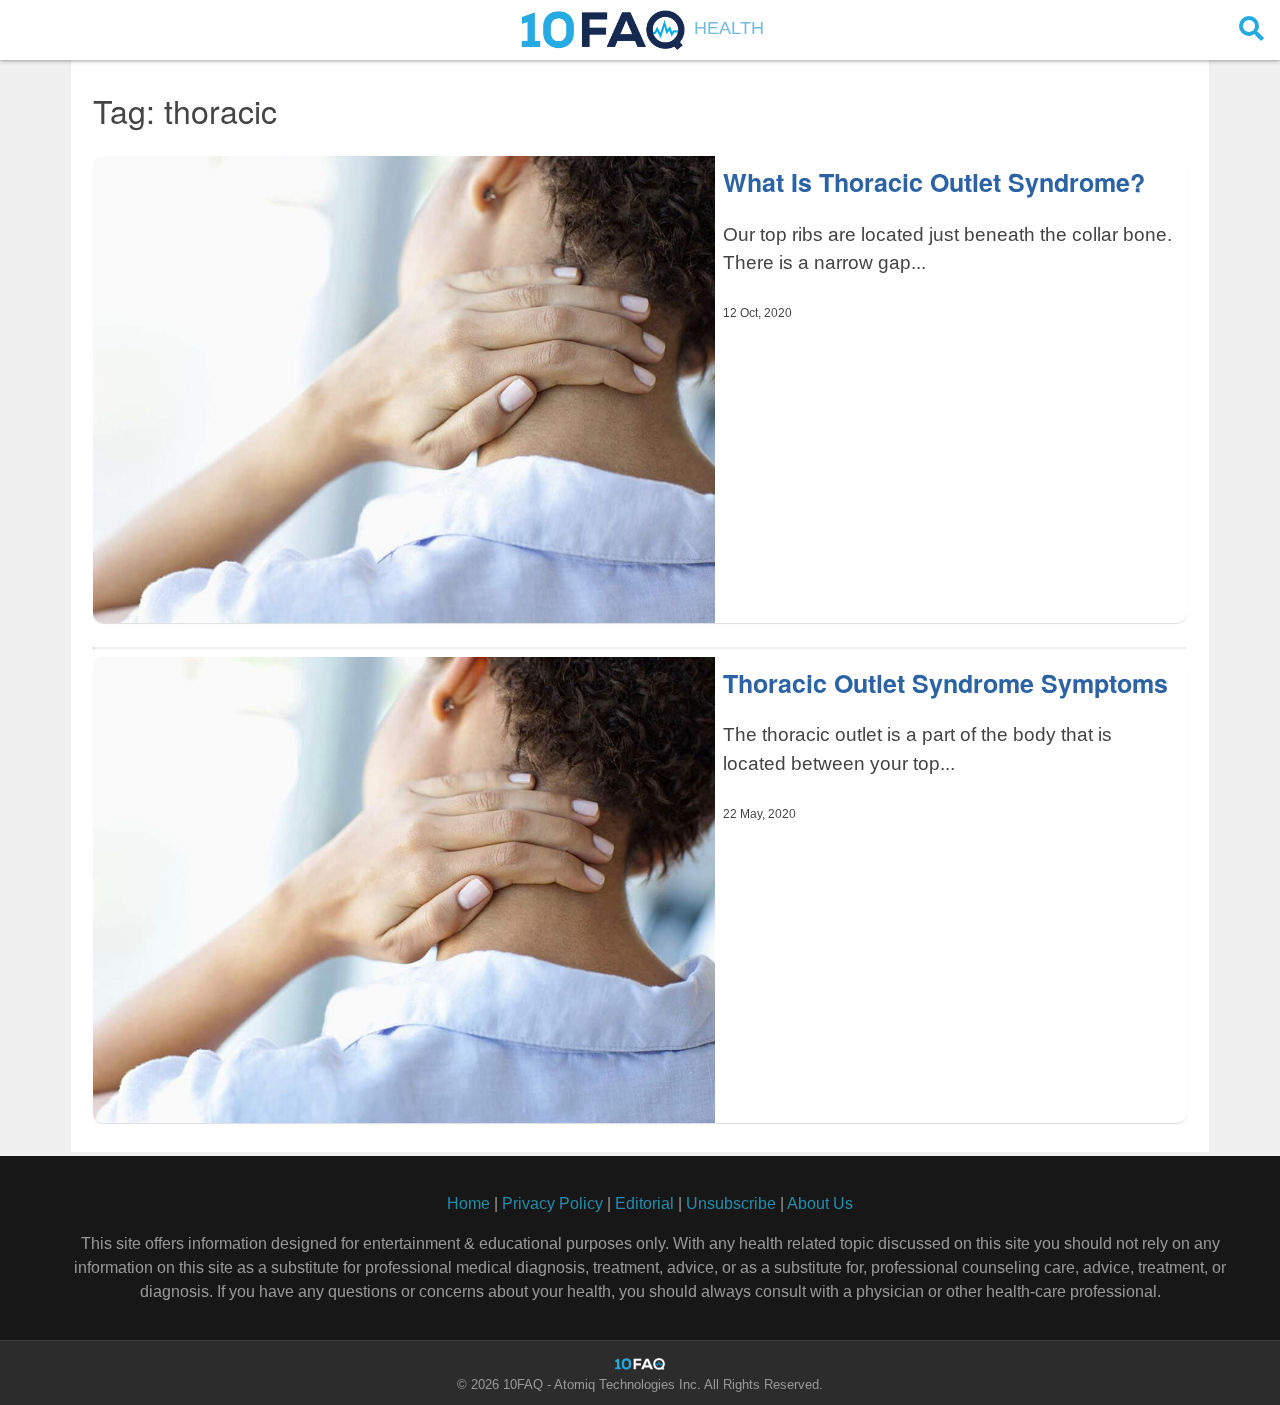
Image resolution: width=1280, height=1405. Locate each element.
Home (468, 1203)
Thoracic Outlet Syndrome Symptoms (945, 683)
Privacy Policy (552, 1203)
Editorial (644, 1203)
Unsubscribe (731, 1203)
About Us (820, 1203)
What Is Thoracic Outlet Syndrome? (934, 182)
